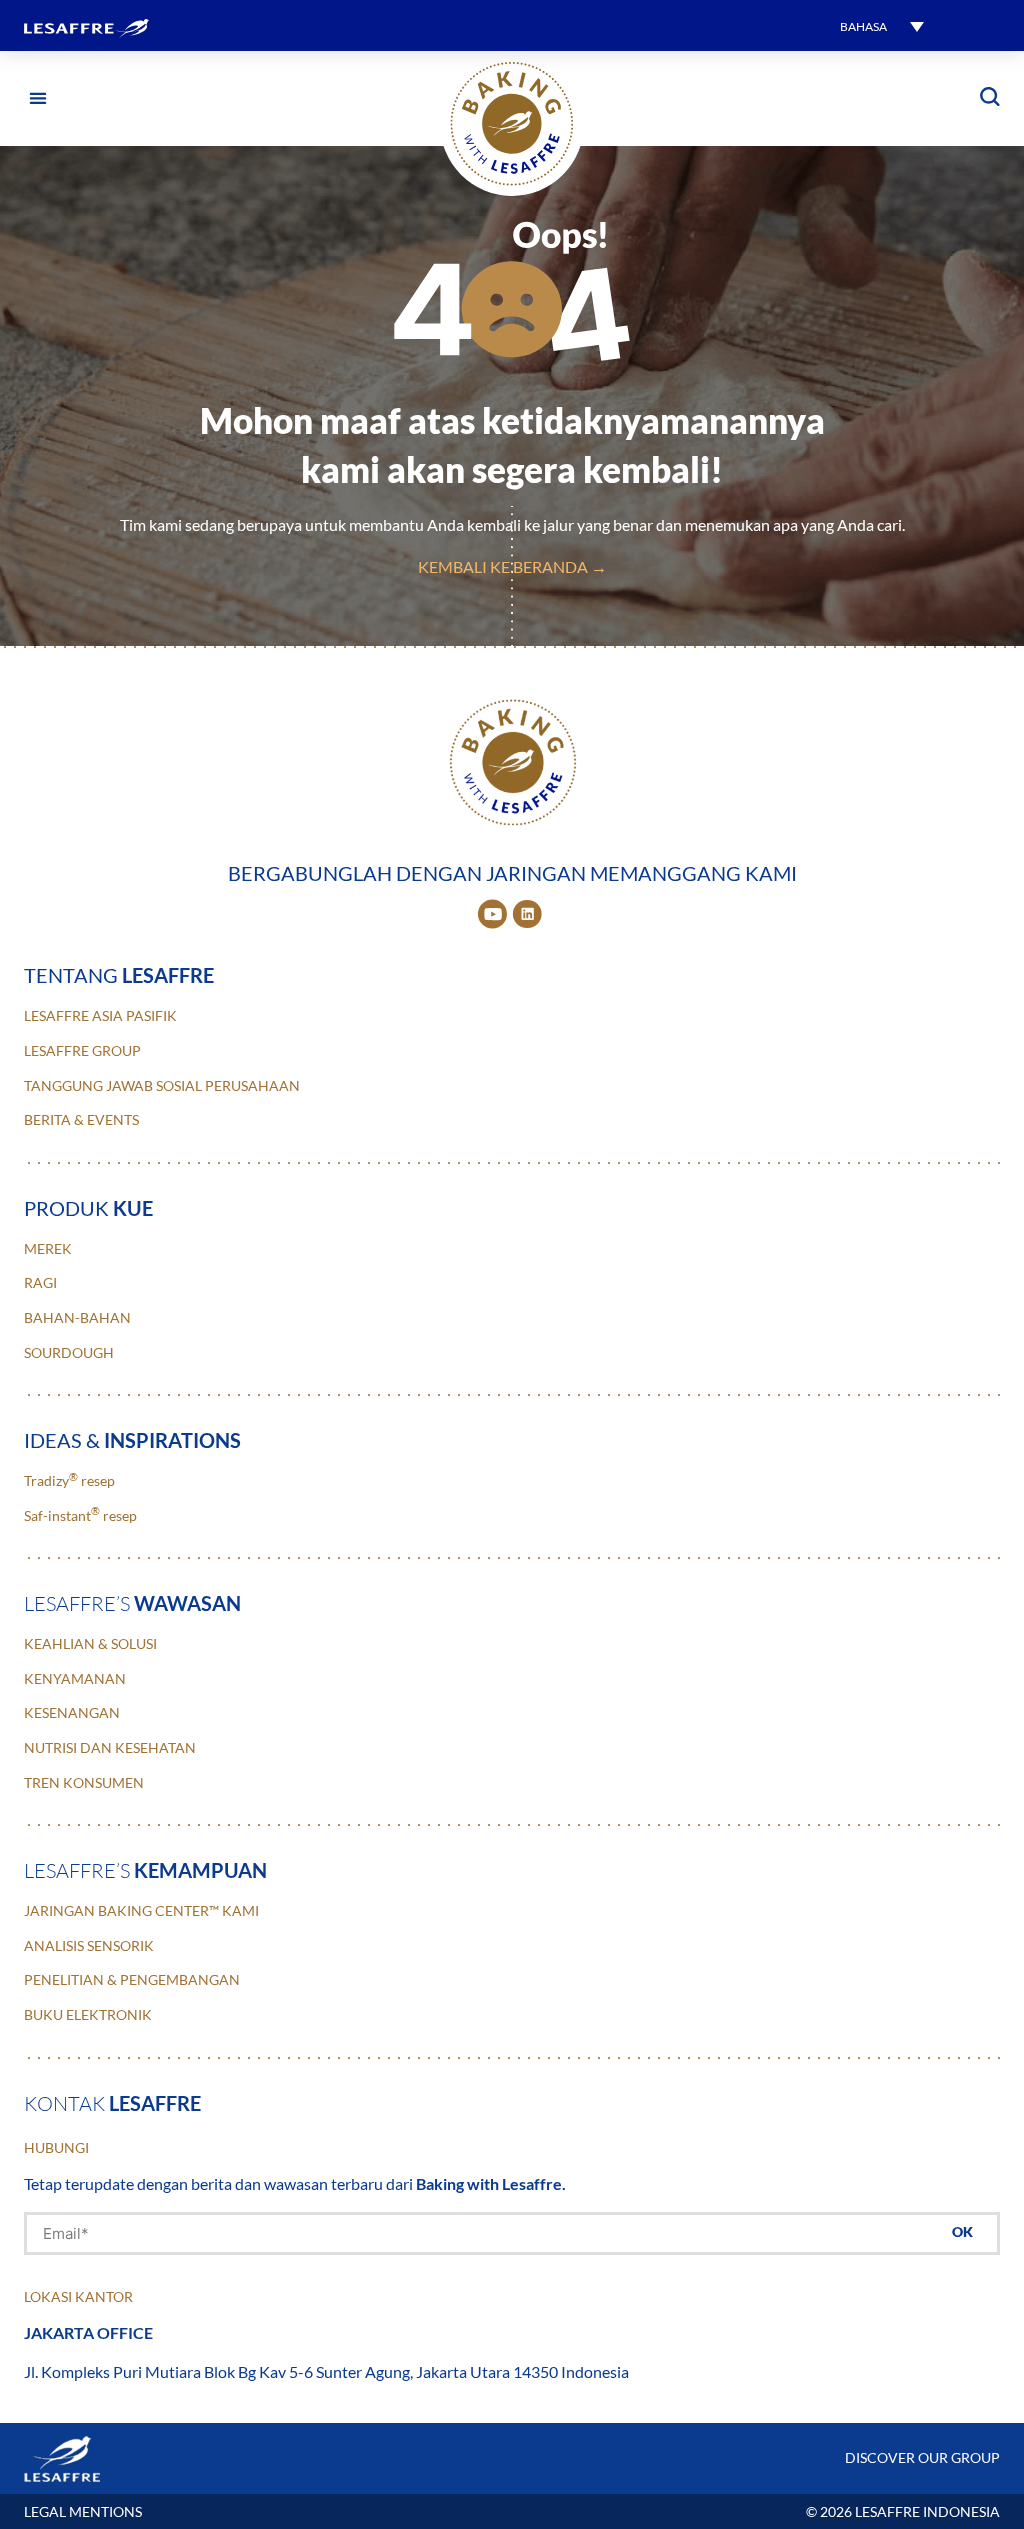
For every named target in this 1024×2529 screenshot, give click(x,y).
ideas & (132, 1440)
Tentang (119, 975)
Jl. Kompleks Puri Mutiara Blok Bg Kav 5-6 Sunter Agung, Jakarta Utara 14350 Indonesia (326, 2371)
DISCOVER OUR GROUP (922, 2457)
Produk (88, 1208)
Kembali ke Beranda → (512, 566)
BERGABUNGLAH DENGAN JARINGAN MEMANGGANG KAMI (512, 873)
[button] (882, 25)
